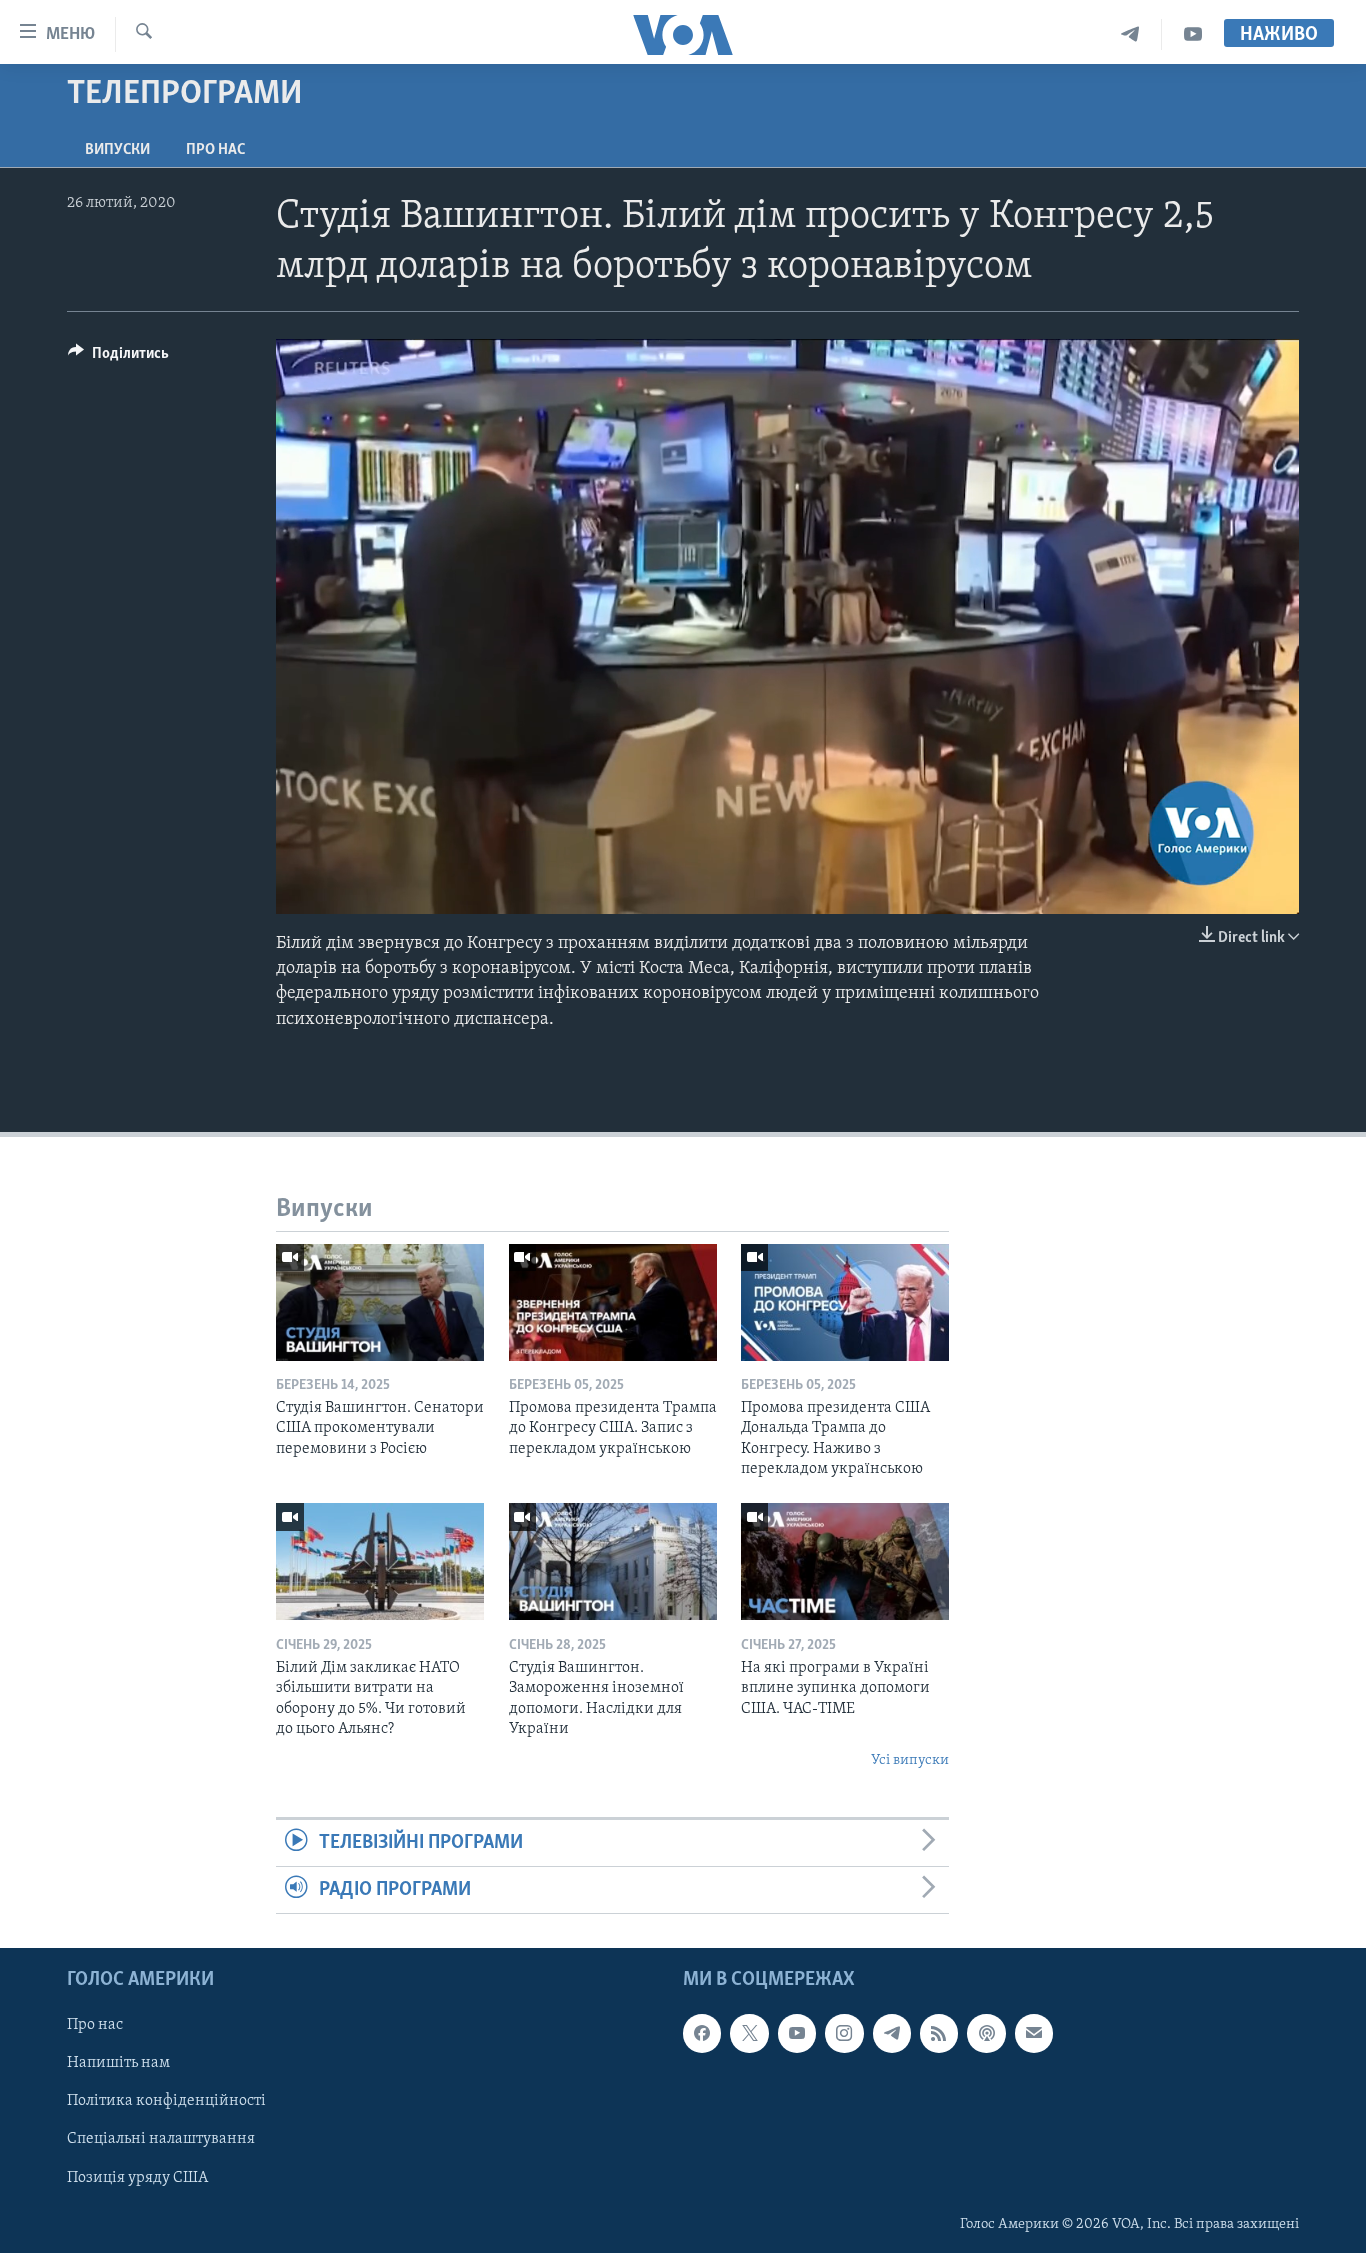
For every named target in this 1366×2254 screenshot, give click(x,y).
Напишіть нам (118, 2064)
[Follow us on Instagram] (844, 2034)
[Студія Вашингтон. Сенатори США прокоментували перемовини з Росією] (380, 1302)
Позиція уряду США (137, 2178)
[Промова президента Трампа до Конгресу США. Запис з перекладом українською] (613, 1302)
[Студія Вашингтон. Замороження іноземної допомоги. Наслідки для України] (613, 1561)
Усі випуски (910, 1760)
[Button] (118, 358)
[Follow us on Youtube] (797, 2034)
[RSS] (939, 2034)
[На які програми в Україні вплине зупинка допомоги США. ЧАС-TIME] (845, 1561)
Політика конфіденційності (166, 2102)
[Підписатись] (1034, 2034)
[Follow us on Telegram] (892, 2034)
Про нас (215, 150)
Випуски (117, 150)
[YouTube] (1193, 34)
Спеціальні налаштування (161, 2140)
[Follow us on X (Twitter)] (749, 2034)
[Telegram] (1130, 34)
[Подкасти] (986, 2034)
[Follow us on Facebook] (702, 2034)
